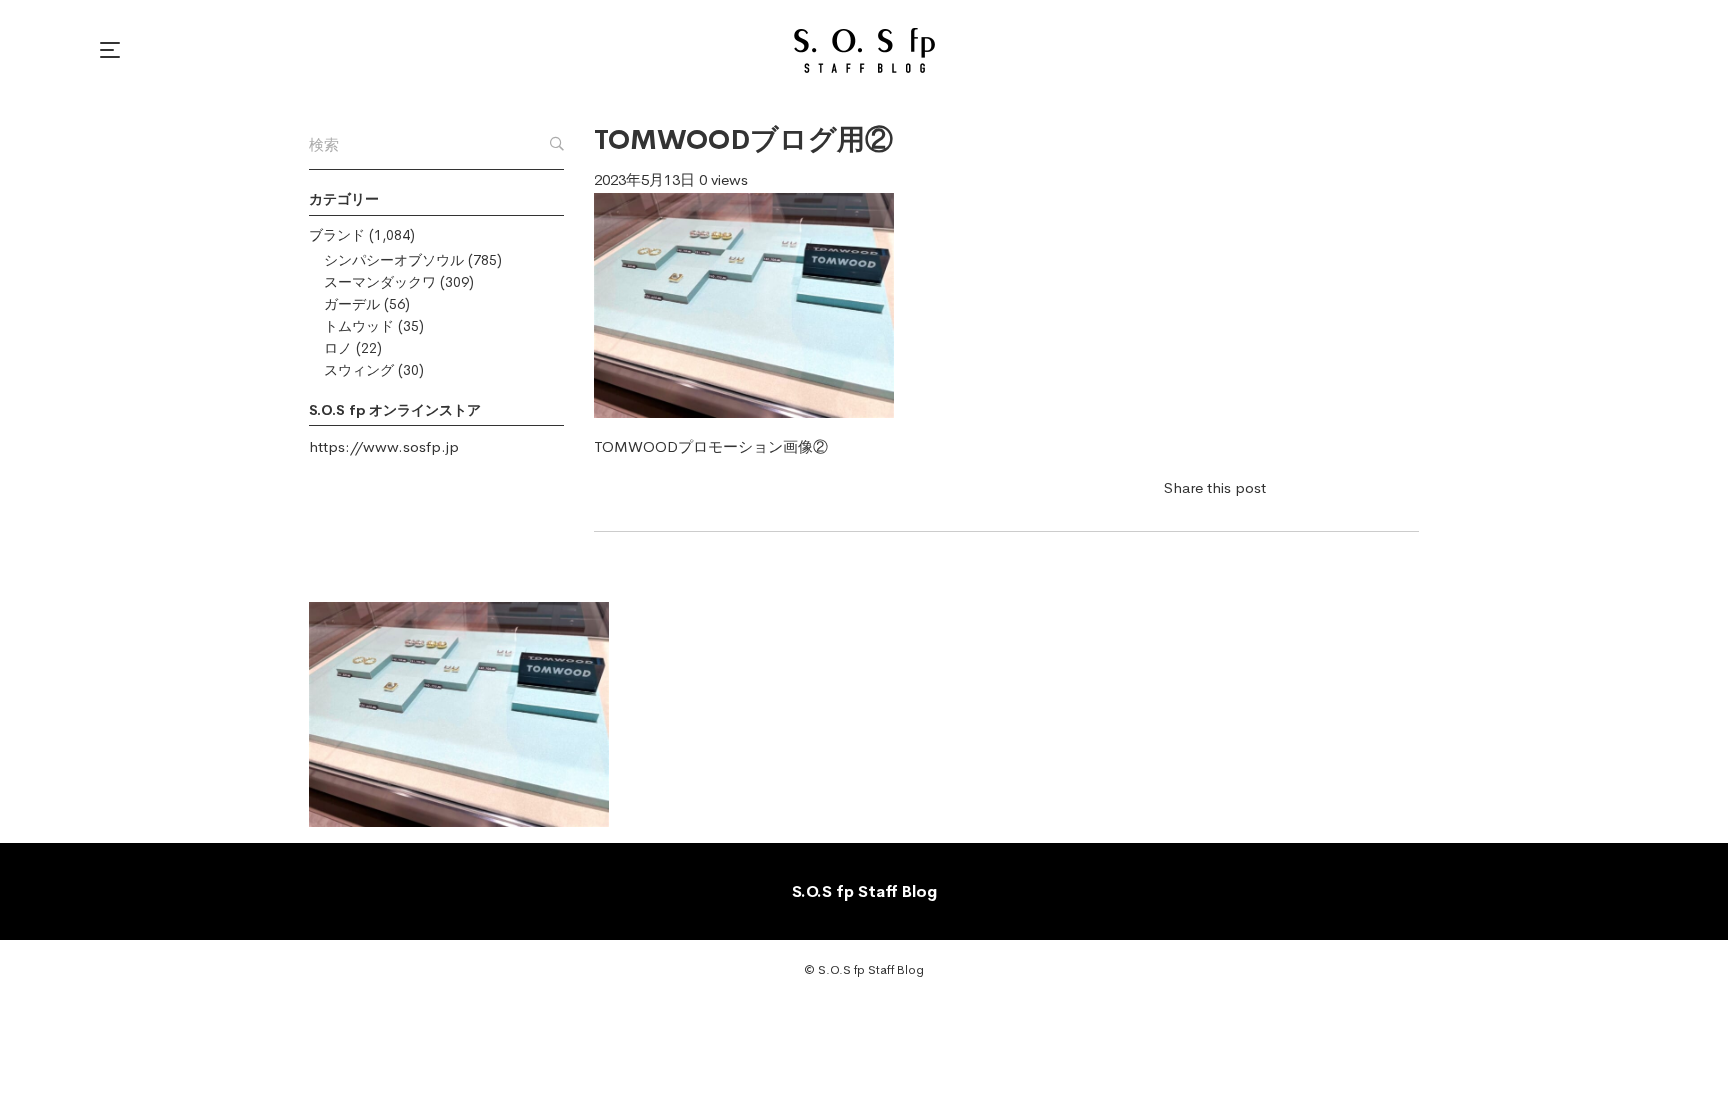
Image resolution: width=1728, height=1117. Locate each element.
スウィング (359, 370)
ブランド (337, 235)
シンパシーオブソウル (394, 260)
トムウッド (359, 326)
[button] (113, 50)
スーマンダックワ (380, 282)
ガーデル (352, 304)
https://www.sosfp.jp (384, 446)
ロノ (338, 348)
